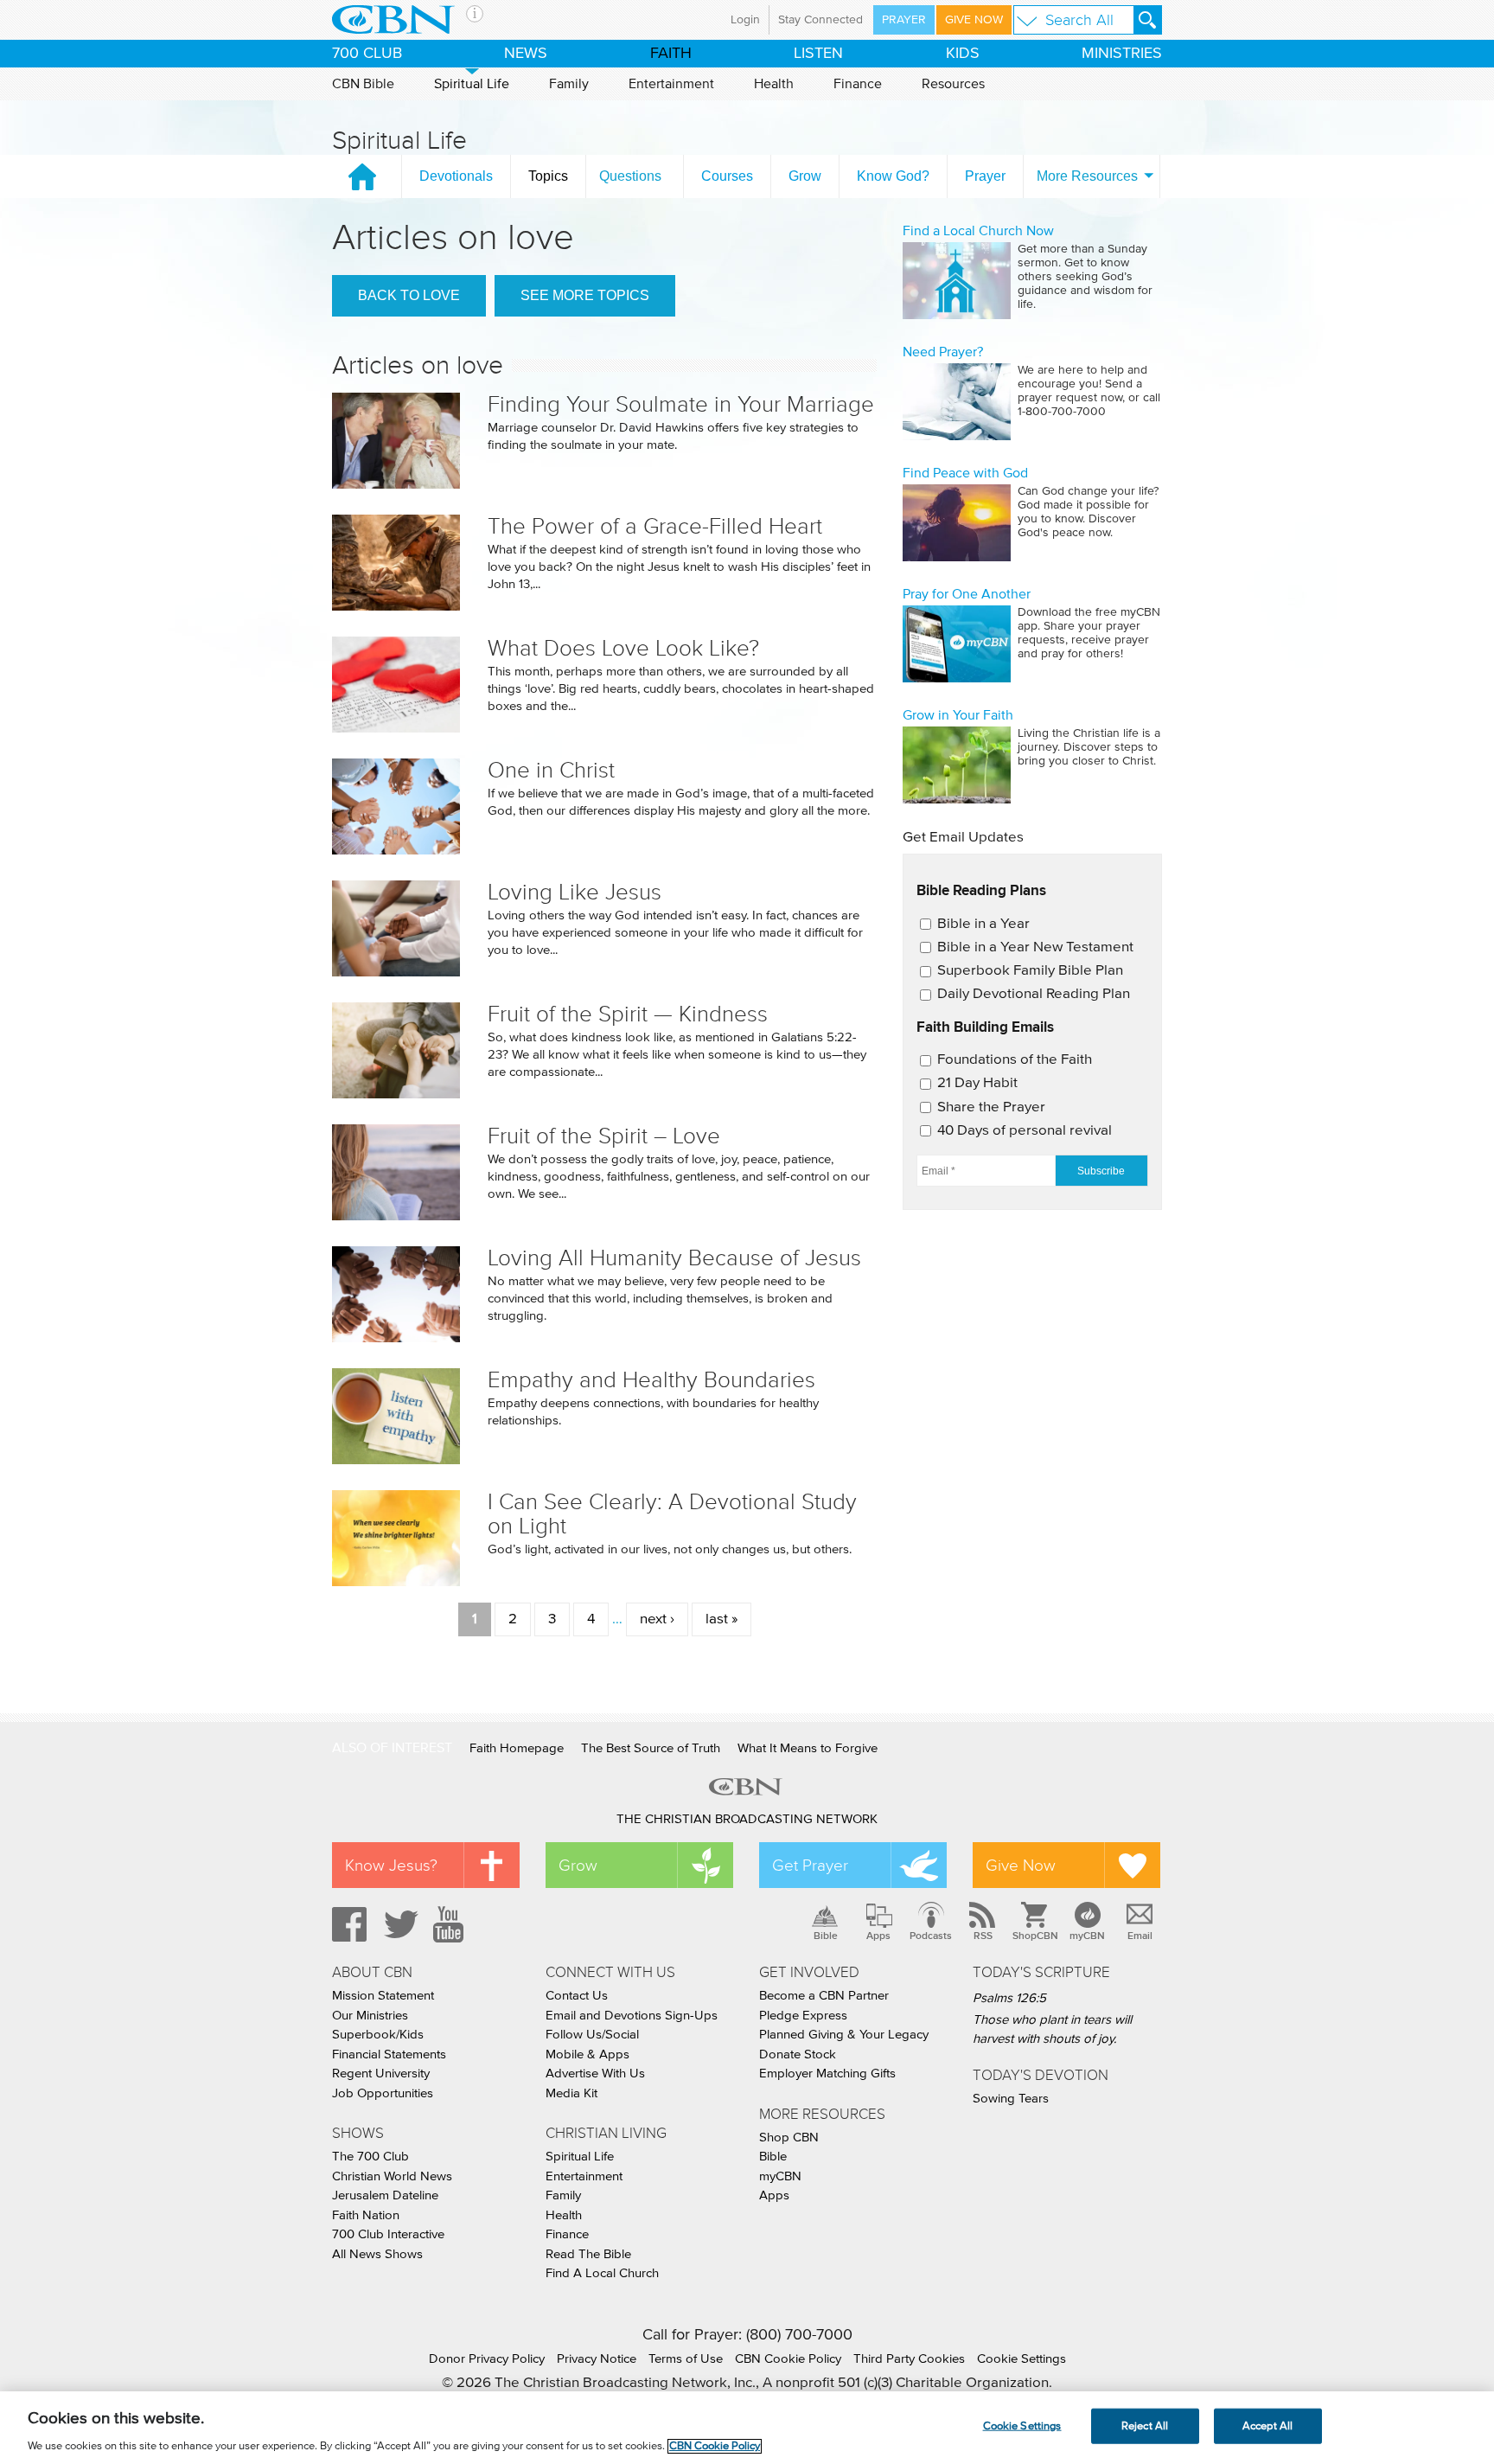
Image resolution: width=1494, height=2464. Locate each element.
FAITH (671, 54)
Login (745, 20)
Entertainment (671, 84)
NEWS (526, 54)
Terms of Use (686, 2359)
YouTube (451, 1924)
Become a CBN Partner (824, 1996)
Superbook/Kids (378, 2035)
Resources (953, 84)
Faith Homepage (517, 1748)
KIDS (963, 54)
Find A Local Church (602, 2273)
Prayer (904, 20)
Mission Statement (383, 1996)
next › (657, 1619)
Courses (727, 176)
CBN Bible (363, 84)
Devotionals (456, 176)
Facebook (347, 1924)
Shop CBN (789, 2138)
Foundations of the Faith (1015, 1060)
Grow (805, 176)
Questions (630, 176)
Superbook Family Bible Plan (1030, 971)
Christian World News (392, 2176)
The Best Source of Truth (651, 1748)
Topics (548, 176)
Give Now (974, 20)
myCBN (1087, 1936)
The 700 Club (370, 2157)
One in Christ (551, 770)
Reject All (1145, 2426)
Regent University (381, 2074)
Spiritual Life (472, 84)
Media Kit (571, 2093)
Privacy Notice (597, 2359)
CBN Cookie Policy (788, 2359)
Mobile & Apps (587, 2054)
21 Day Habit (977, 1083)
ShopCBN (1035, 1936)
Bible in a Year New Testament (1035, 947)
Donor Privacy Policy (487, 2359)
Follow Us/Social (592, 2035)
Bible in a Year (983, 924)
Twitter (399, 1924)
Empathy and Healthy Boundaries (651, 1380)
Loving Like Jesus (575, 892)
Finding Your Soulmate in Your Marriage (681, 404)
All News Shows (377, 2254)
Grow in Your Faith (958, 715)
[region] (747, 2428)
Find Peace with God (965, 473)
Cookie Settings (1022, 2359)
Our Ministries (370, 2016)
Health (774, 84)
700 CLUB (367, 54)
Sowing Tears (1011, 2099)
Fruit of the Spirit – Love (604, 1136)
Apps (878, 1936)
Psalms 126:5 (1009, 1998)
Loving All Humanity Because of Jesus (674, 1258)
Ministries (1122, 54)
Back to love (409, 295)
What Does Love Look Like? (623, 648)
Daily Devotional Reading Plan (1034, 994)
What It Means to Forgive (808, 1748)
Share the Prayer (991, 1107)
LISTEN (818, 54)
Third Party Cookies (909, 2359)
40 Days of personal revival (1025, 1131)
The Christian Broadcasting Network (747, 1819)
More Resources (1087, 176)
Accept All (1267, 2426)
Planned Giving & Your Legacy (844, 2035)
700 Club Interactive (388, 2234)
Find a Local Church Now (978, 231)
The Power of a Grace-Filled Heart (655, 526)
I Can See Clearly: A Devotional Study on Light (672, 1514)
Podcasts (931, 1936)
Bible (826, 1936)
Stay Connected (820, 20)
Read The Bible (588, 2254)
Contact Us (577, 1996)
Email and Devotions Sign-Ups (632, 2016)
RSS (983, 1936)
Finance (858, 84)
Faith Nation (366, 2215)
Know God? (893, 176)
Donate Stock (798, 2054)
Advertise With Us (595, 2074)
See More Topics (585, 295)
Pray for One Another (967, 594)
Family (569, 84)
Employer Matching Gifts (827, 2074)
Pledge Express (803, 2016)
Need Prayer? (943, 352)
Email (1140, 1936)
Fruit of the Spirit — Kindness (628, 1014)
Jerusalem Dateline (385, 2195)
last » (721, 1619)
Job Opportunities (383, 2093)
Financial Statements (389, 2054)
